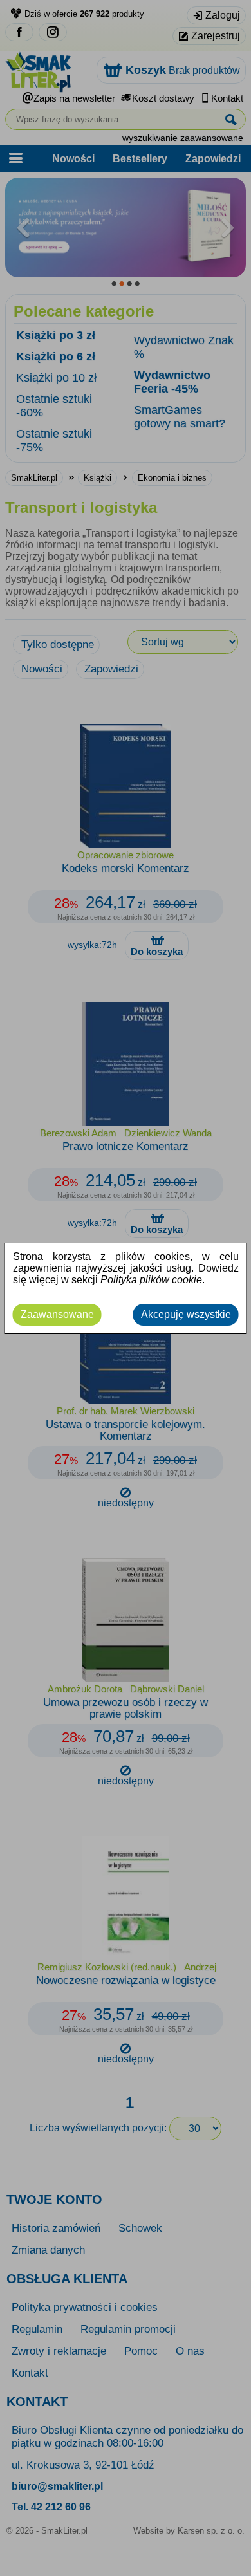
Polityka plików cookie (151, 1280)
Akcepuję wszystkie (186, 1314)
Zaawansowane (57, 1314)
